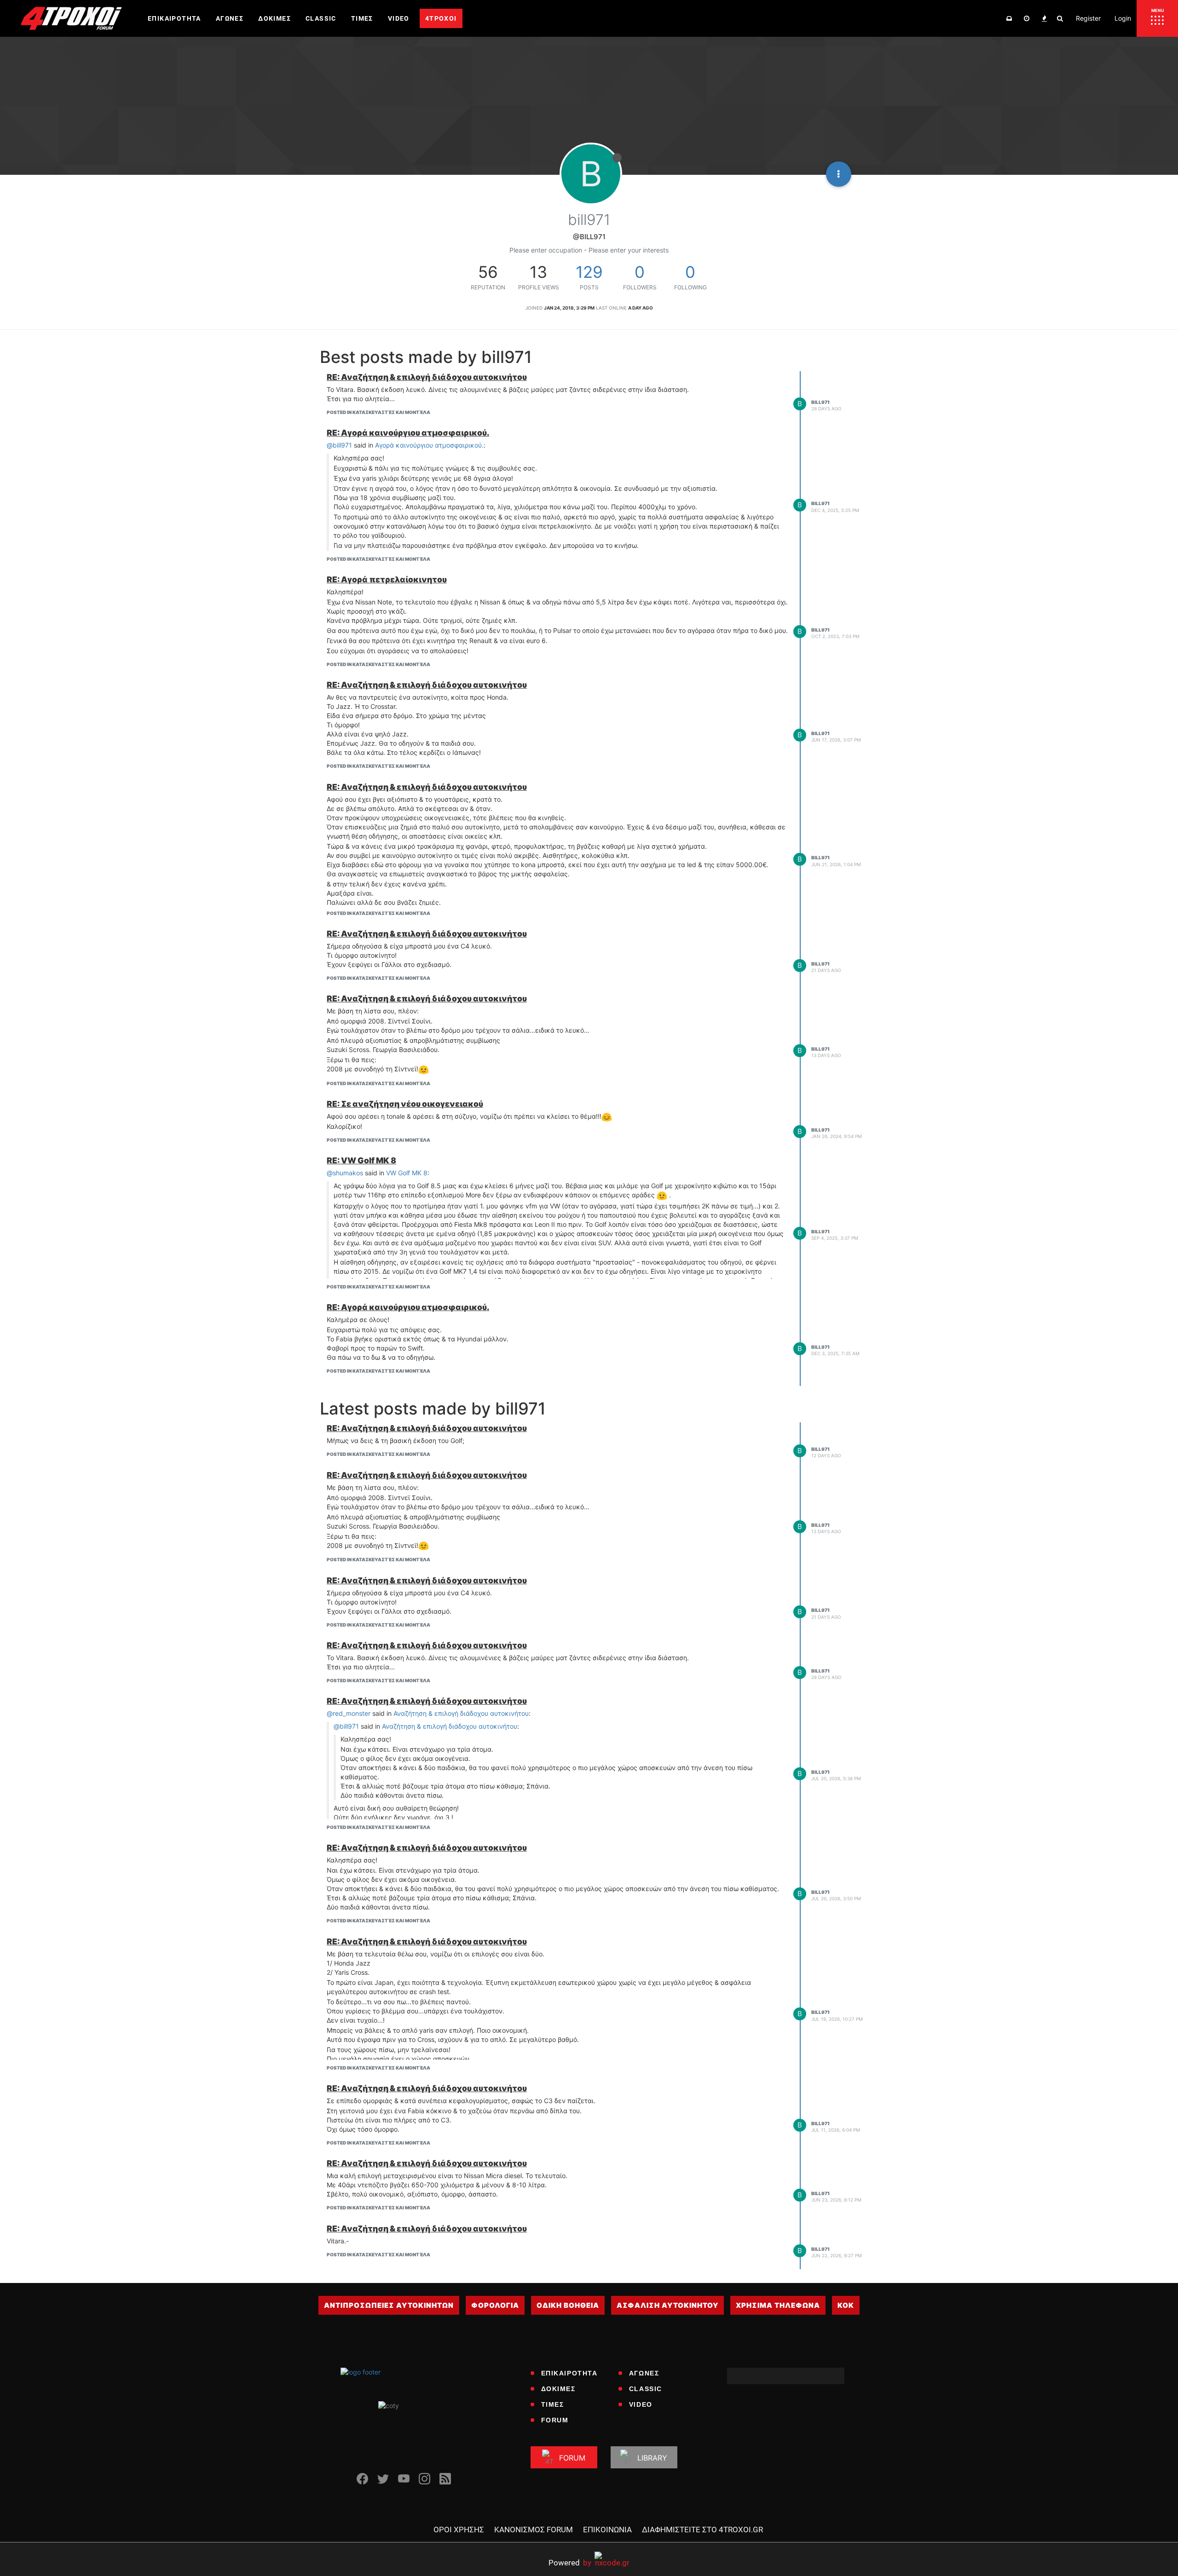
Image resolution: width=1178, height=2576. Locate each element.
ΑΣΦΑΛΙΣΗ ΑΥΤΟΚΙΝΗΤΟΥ (667, 2305)
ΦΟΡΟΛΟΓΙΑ (495, 2305)
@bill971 (339, 445)
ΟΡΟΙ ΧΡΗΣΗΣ (459, 2530)
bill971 (820, 402)
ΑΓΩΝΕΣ (644, 2373)
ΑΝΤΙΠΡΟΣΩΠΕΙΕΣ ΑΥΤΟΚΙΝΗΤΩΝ (389, 2305)
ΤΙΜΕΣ (553, 2404)
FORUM (555, 2420)
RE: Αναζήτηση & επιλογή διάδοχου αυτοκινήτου (427, 377)
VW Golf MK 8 (407, 1173)
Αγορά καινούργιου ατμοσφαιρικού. (429, 445)
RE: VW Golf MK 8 (361, 1160)
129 (589, 272)
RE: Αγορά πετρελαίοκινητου (387, 579)
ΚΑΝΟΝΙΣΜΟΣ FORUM (534, 2530)
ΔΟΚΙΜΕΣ (558, 2389)
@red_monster (349, 1713)
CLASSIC (646, 2389)
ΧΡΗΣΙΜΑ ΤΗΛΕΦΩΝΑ (778, 2305)
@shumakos (345, 1173)
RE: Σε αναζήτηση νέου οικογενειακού (405, 1104)
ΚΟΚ (846, 2305)
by (570, 2562)
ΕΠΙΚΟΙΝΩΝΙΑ (607, 2530)
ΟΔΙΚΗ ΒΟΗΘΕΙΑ (568, 2305)
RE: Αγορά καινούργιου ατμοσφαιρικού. (408, 433)
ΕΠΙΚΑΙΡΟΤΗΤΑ (569, 2373)
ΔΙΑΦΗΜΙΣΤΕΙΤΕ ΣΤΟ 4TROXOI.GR (702, 2530)
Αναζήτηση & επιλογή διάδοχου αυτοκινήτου (461, 1713)
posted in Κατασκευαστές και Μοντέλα (378, 412)
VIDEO (641, 2404)
